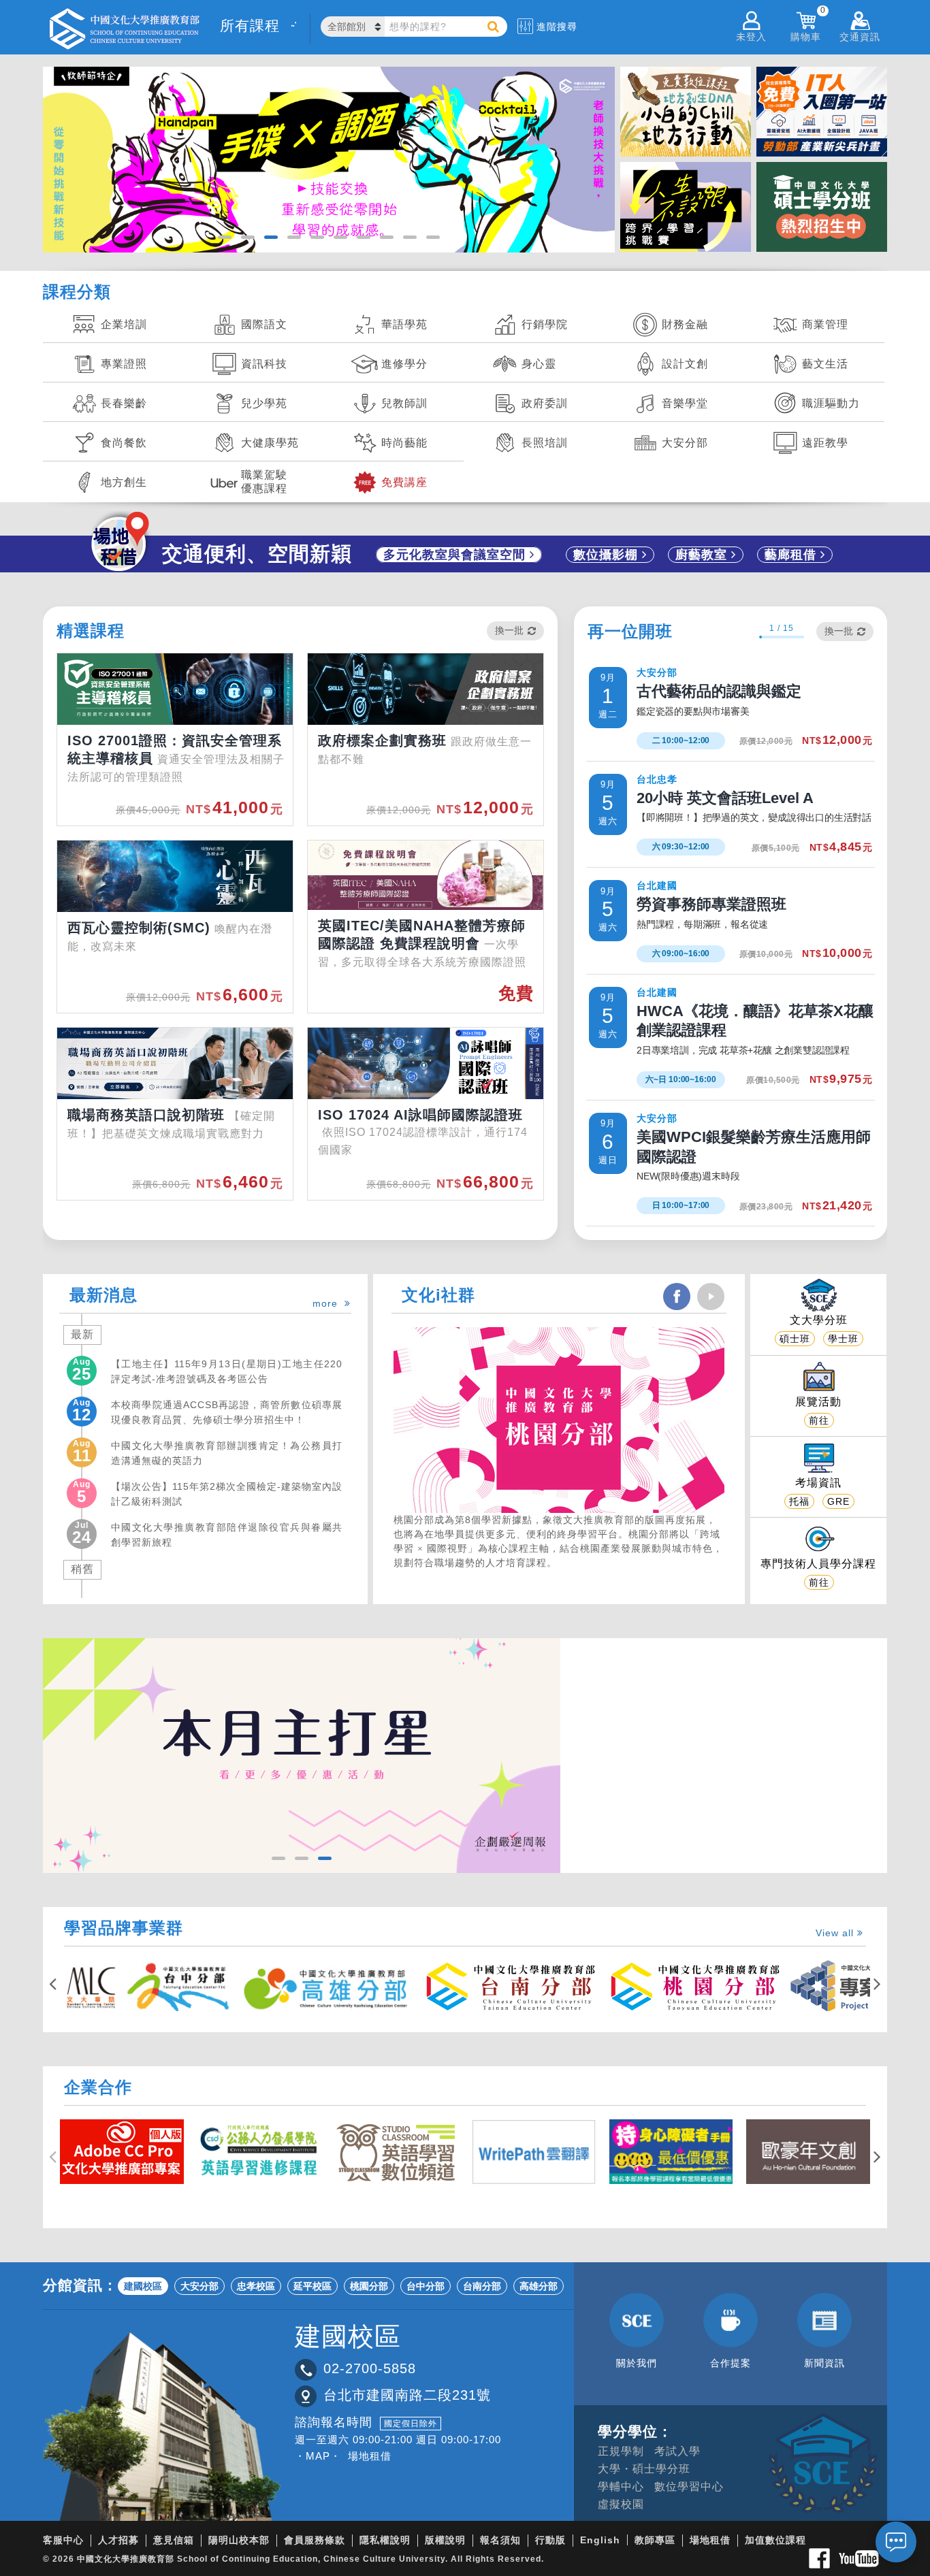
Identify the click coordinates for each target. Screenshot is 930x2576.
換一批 (509, 630)
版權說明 (445, 2540)
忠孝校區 (256, 2286)
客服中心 (63, 2540)
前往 (819, 1420)
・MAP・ (318, 2456)
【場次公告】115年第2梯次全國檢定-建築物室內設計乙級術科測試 (227, 1494)
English (600, 2540)
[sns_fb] (677, 1297)
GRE (838, 1501)
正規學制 (621, 2451)
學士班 (843, 1339)
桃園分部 (369, 2286)
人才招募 (118, 2540)
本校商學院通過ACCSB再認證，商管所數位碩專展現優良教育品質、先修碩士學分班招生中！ (227, 1412)
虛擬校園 (621, 2504)
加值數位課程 (775, 2540)
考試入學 (677, 2451)
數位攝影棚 (608, 555)
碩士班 (795, 1339)
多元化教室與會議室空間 (456, 555)
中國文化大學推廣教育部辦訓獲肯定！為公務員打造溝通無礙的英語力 (227, 1453)
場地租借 (370, 2456)
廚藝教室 (703, 555)
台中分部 (426, 2286)
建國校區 (143, 2286)
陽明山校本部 (239, 2540)
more (328, 1303)
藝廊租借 (792, 555)
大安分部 (199, 2286)
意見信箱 (174, 2540)
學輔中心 (621, 2487)
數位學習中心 (689, 2487)
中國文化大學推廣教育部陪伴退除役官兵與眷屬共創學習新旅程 (227, 1535)
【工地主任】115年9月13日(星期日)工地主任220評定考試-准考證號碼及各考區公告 (227, 1371)
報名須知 (500, 2540)
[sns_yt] (711, 1297)
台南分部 (482, 2286)
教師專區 (655, 2540)
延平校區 (312, 2286)
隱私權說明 (385, 2540)
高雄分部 (539, 2286)
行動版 (550, 2540)
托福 (799, 1501)
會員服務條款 (315, 2540)
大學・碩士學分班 (644, 2469)
